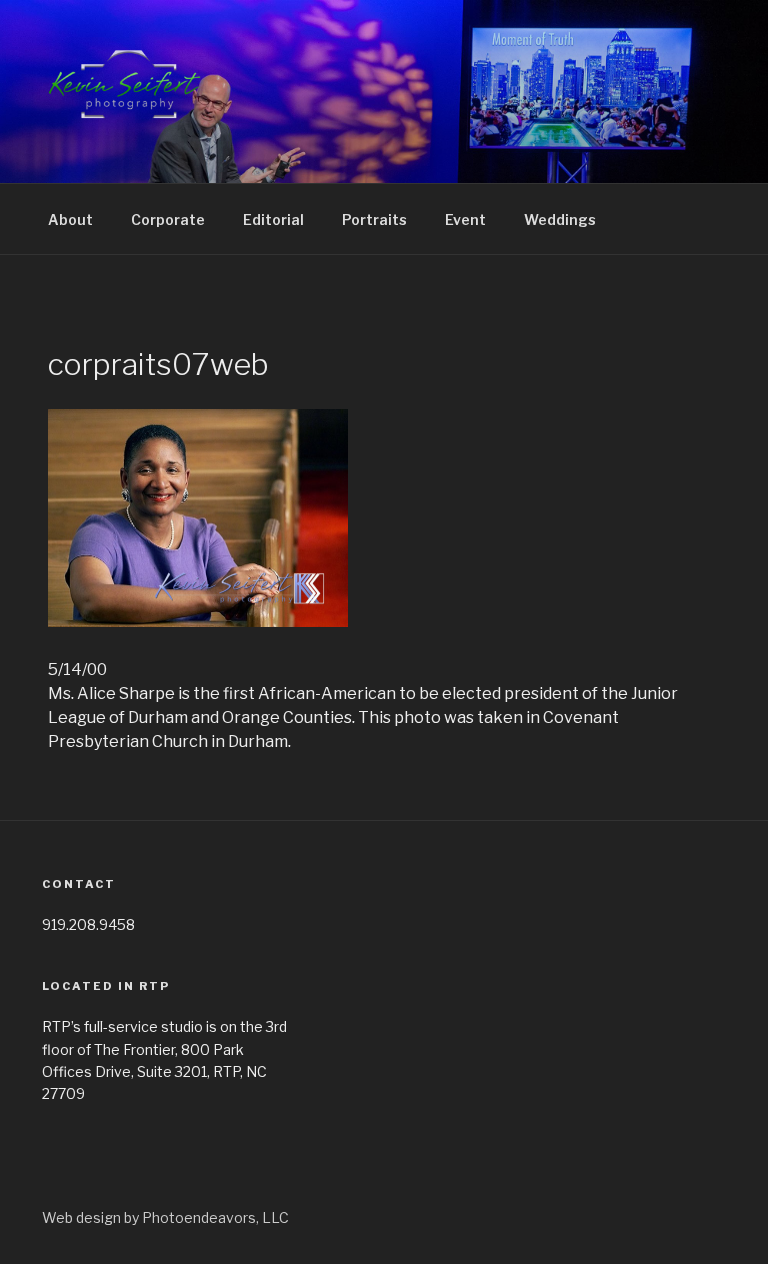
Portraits (374, 219)
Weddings (560, 219)
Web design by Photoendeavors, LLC (165, 1217)
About (70, 219)
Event (465, 219)
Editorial (273, 219)
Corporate (168, 219)
